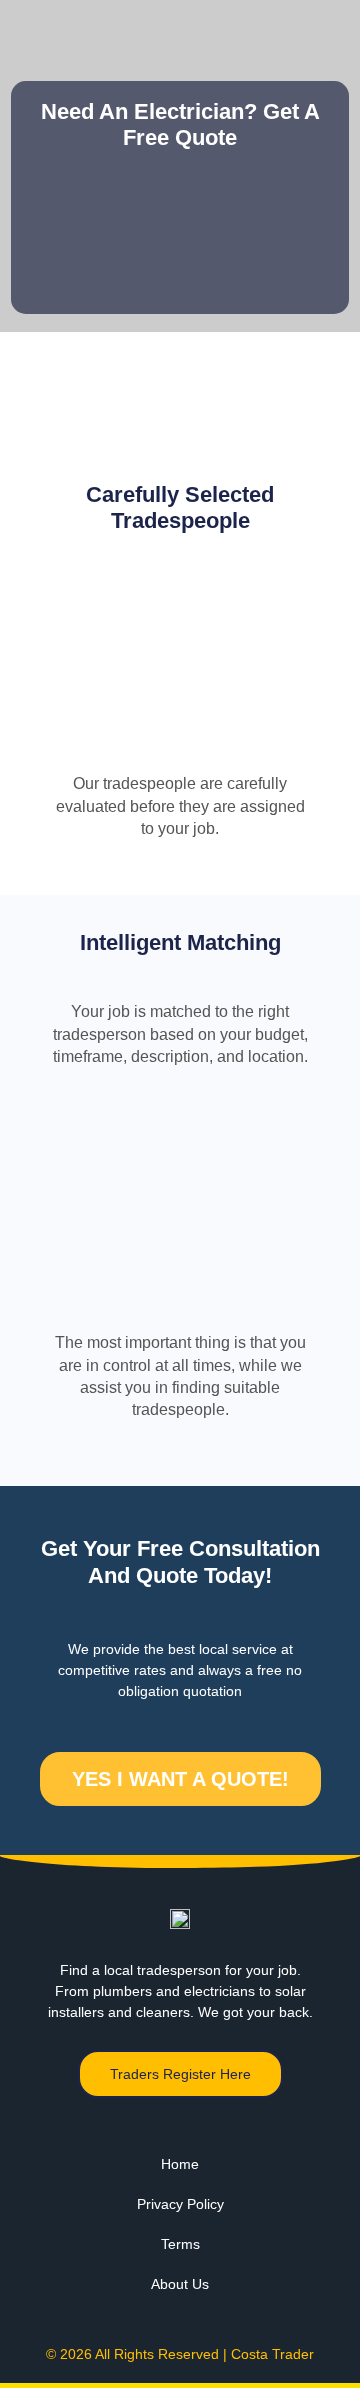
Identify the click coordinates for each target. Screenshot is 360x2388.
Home (180, 2164)
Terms (180, 2244)
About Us (180, 2284)
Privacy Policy (180, 2204)
